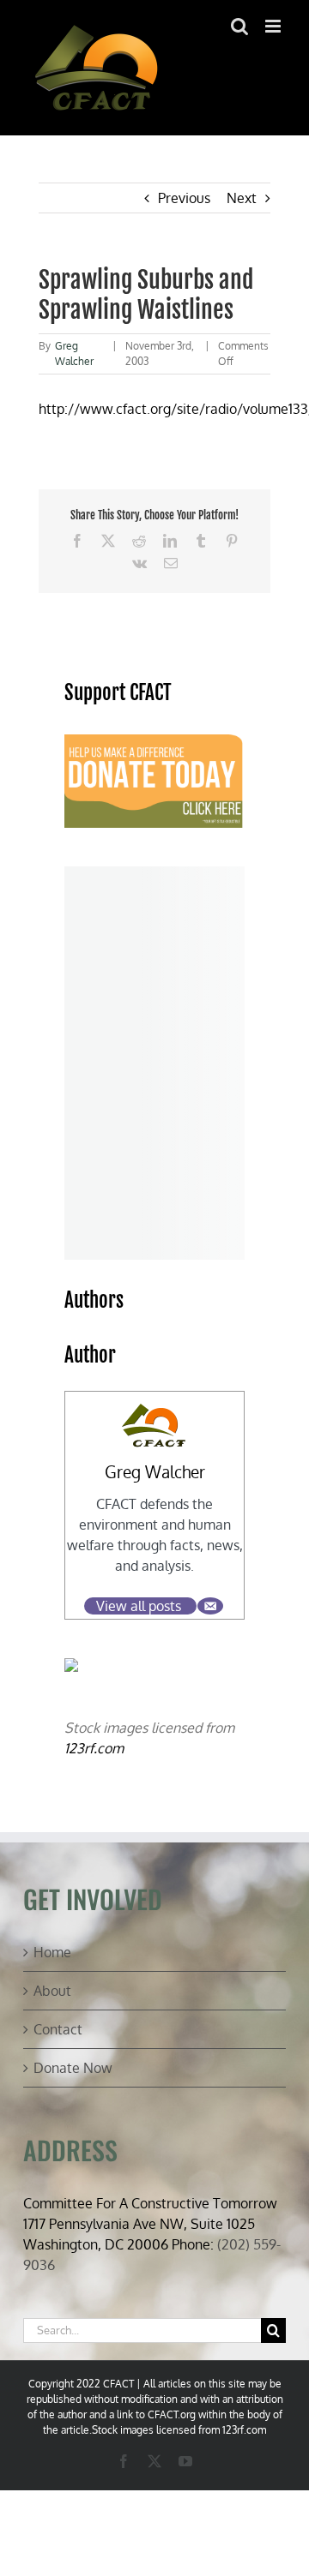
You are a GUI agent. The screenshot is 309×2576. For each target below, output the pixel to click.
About (52, 1991)
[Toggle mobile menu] (274, 26)
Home (52, 1952)
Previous (184, 198)
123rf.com (94, 1748)
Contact (58, 2029)
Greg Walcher (155, 1472)
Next (242, 198)
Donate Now (73, 2068)
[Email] (210, 1606)
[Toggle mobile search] (239, 26)
